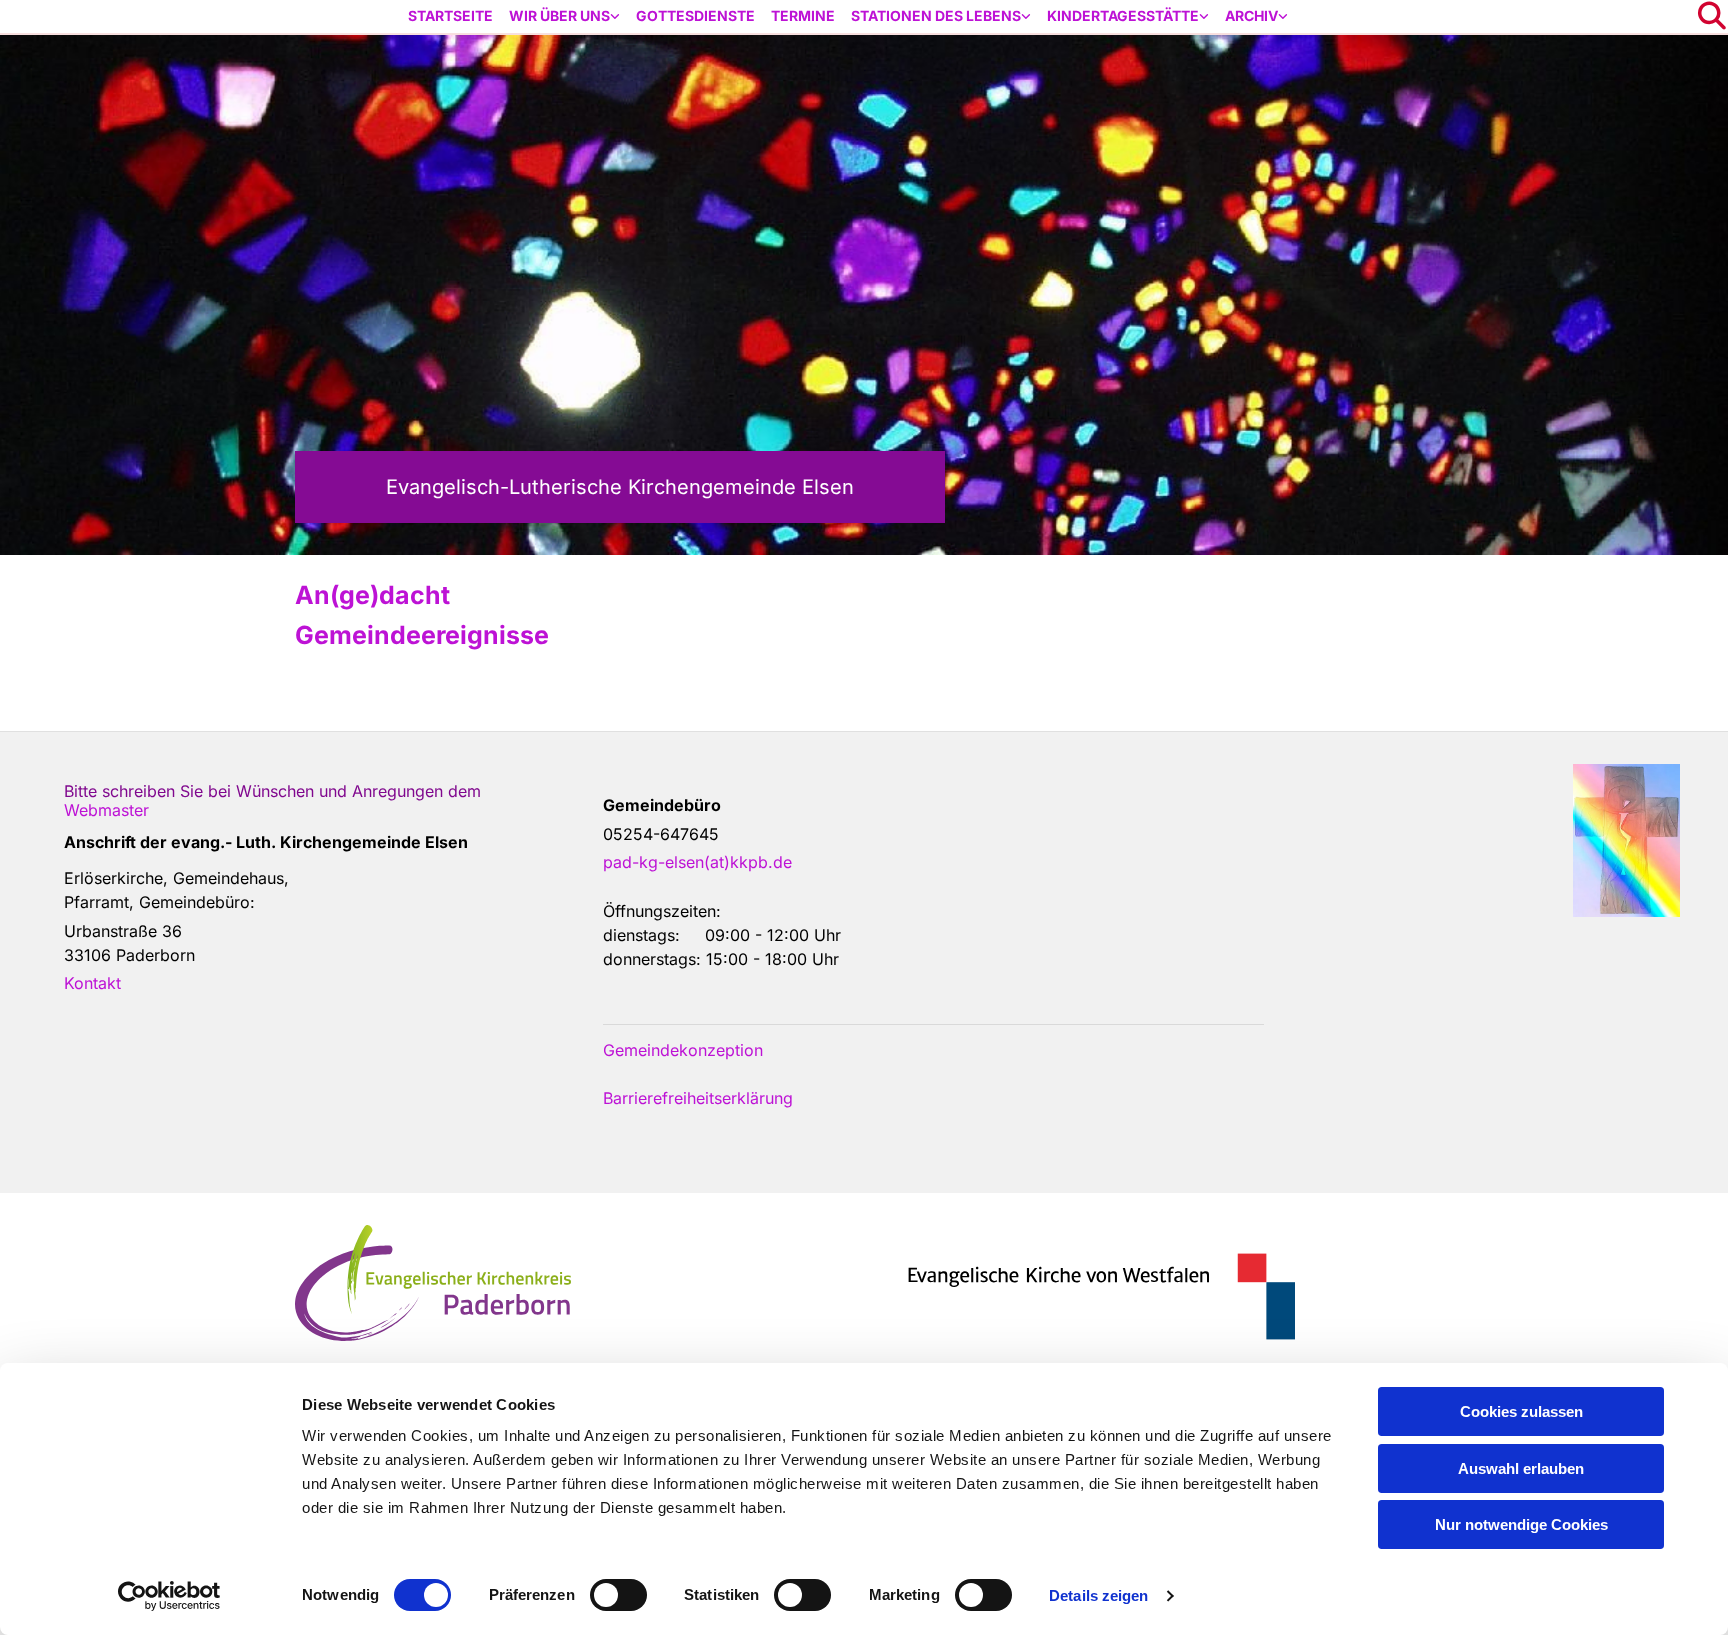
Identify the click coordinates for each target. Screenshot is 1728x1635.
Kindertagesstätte (1123, 15)
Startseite (450, 15)
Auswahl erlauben (1521, 1468)
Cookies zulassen (1521, 1411)
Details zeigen (1098, 1595)
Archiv (1251, 15)
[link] (564, 16)
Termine (803, 15)
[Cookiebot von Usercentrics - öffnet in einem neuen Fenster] (169, 1596)
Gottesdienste (695, 15)
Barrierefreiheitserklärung (698, 1098)
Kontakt (92, 983)
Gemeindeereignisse (422, 635)
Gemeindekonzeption (683, 1050)
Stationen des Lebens (936, 15)
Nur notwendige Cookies (1521, 1524)
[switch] (618, 1595)
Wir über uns (559, 15)
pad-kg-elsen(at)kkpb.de (697, 862)
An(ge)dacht (372, 595)
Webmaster (106, 810)
